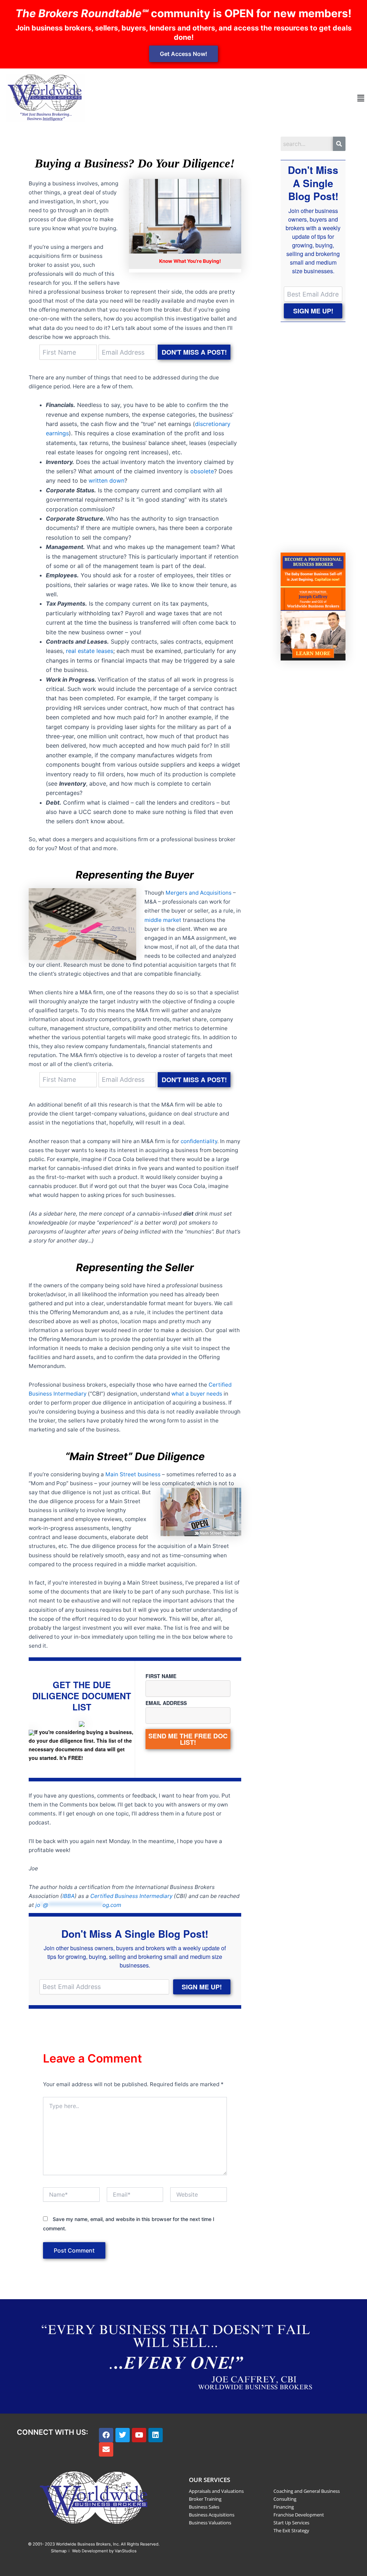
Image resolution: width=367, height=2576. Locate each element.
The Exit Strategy (291, 2530)
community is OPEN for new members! (183, 13)
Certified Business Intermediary (131, 1896)
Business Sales (204, 2507)
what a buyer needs (197, 1394)
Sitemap (59, 2551)
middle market (163, 920)
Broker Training (205, 2499)
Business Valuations (210, 2523)
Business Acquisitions (212, 2515)
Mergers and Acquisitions (199, 893)
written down (106, 480)
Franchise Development (299, 2515)
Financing (284, 2507)
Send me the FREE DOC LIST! (188, 1739)
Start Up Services (291, 2523)
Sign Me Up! (202, 1987)
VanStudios (126, 2551)
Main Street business (133, 1474)
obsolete (202, 471)
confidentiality (199, 1141)
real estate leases (90, 651)
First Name (161, 1676)
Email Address (166, 1703)
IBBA (68, 1896)
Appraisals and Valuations (216, 2491)
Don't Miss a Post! (194, 352)
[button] (361, 98)
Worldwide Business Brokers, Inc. (88, 2544)
